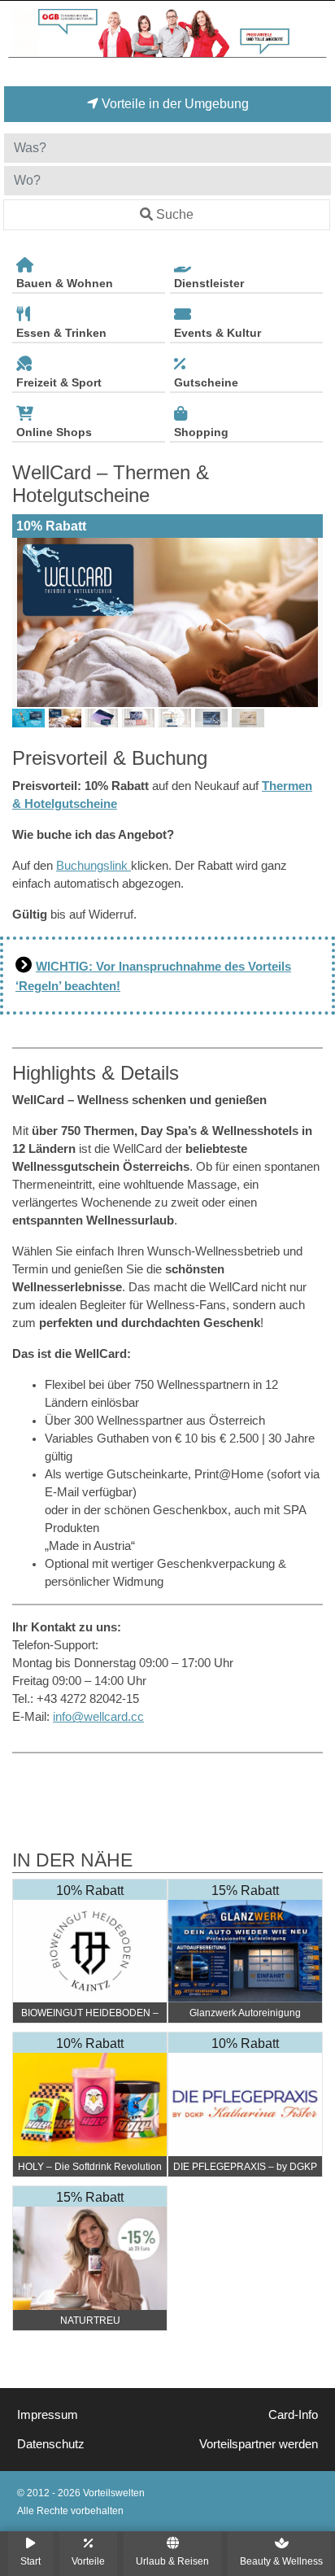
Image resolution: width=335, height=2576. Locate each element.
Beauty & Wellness (281, 2561)
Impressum (48, 2415)
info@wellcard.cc (98, 1717)
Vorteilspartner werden (259, 2444)
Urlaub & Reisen (172, 2561)
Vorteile (88, 2561)
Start (30, 2561)
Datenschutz (51, 2444)
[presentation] (28, 622)
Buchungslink (94, 866)
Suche (175, 214)
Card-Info (293, 2415)
